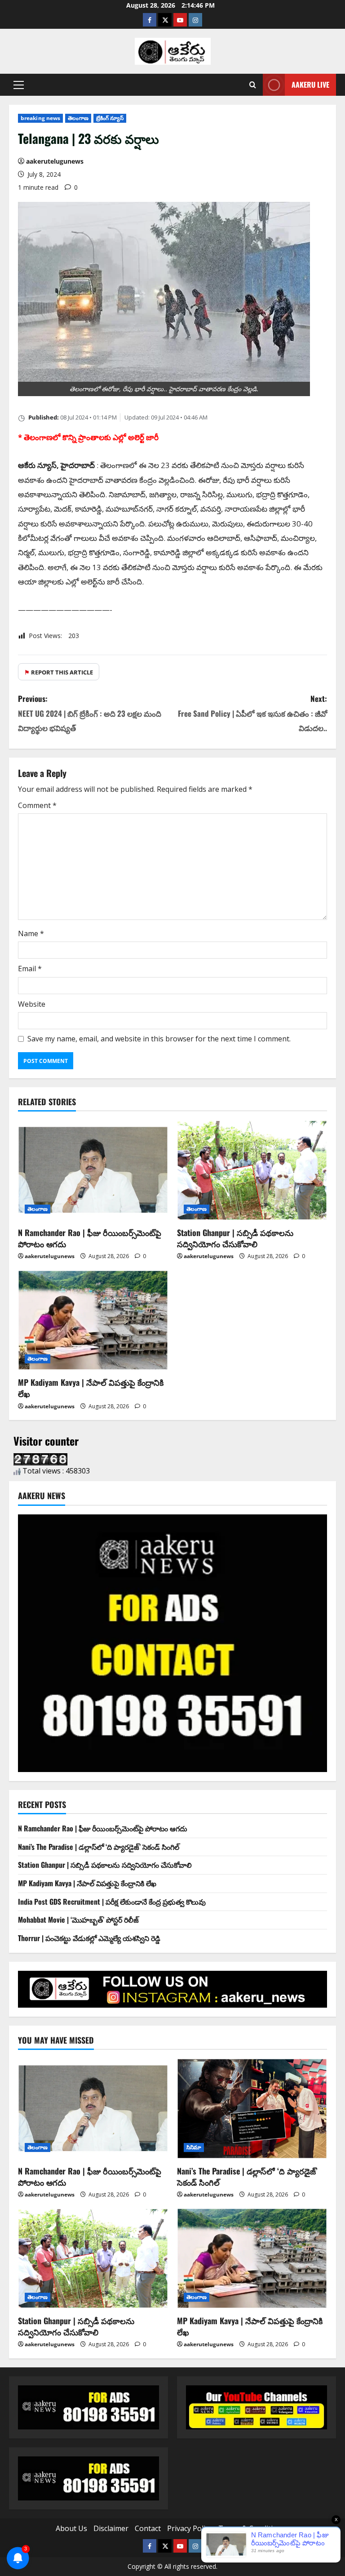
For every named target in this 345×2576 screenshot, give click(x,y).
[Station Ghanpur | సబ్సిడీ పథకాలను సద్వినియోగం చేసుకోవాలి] (252, 1170)
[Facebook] (150, 20)
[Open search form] (253, 85)
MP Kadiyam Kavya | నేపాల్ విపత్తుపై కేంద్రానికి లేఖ (91, 1388)
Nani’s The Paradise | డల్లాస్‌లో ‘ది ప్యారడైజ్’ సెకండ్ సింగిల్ (99, 1847)
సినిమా (194, 2147)
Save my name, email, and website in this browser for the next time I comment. (159, 1039)
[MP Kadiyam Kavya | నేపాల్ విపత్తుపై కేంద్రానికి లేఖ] (93, 1320)
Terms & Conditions (252, 2528)
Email (30, 969)
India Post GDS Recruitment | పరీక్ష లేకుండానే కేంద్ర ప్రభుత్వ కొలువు (112, 1902)
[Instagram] (195, 20)
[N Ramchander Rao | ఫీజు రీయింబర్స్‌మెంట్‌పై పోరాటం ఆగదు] (93, 1170)
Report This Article (59, 672)
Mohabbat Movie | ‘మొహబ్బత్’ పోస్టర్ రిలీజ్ (78, 1920)
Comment (37, 805)
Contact (148, 2528)
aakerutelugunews (55, 161)
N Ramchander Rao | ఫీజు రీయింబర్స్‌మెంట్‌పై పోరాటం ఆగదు (90, 1238)
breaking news (40, 118)
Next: (252, 713)
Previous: (90, 713)
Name (31, 933)
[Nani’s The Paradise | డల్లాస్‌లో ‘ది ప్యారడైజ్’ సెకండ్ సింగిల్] (252, 2109)
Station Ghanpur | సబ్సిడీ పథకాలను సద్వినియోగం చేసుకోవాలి (235, 1238)
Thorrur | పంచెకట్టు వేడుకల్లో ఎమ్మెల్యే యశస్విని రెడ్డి (89, 1938)
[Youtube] (180, 20)
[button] (19, 85)
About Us (71, 2528)
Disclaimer (111, 2528)
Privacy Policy (190, 2528)
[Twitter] (165, 20)
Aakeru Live (310, 85)
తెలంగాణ (78, 118)
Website (32, 1004)
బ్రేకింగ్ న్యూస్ (110, 118)
